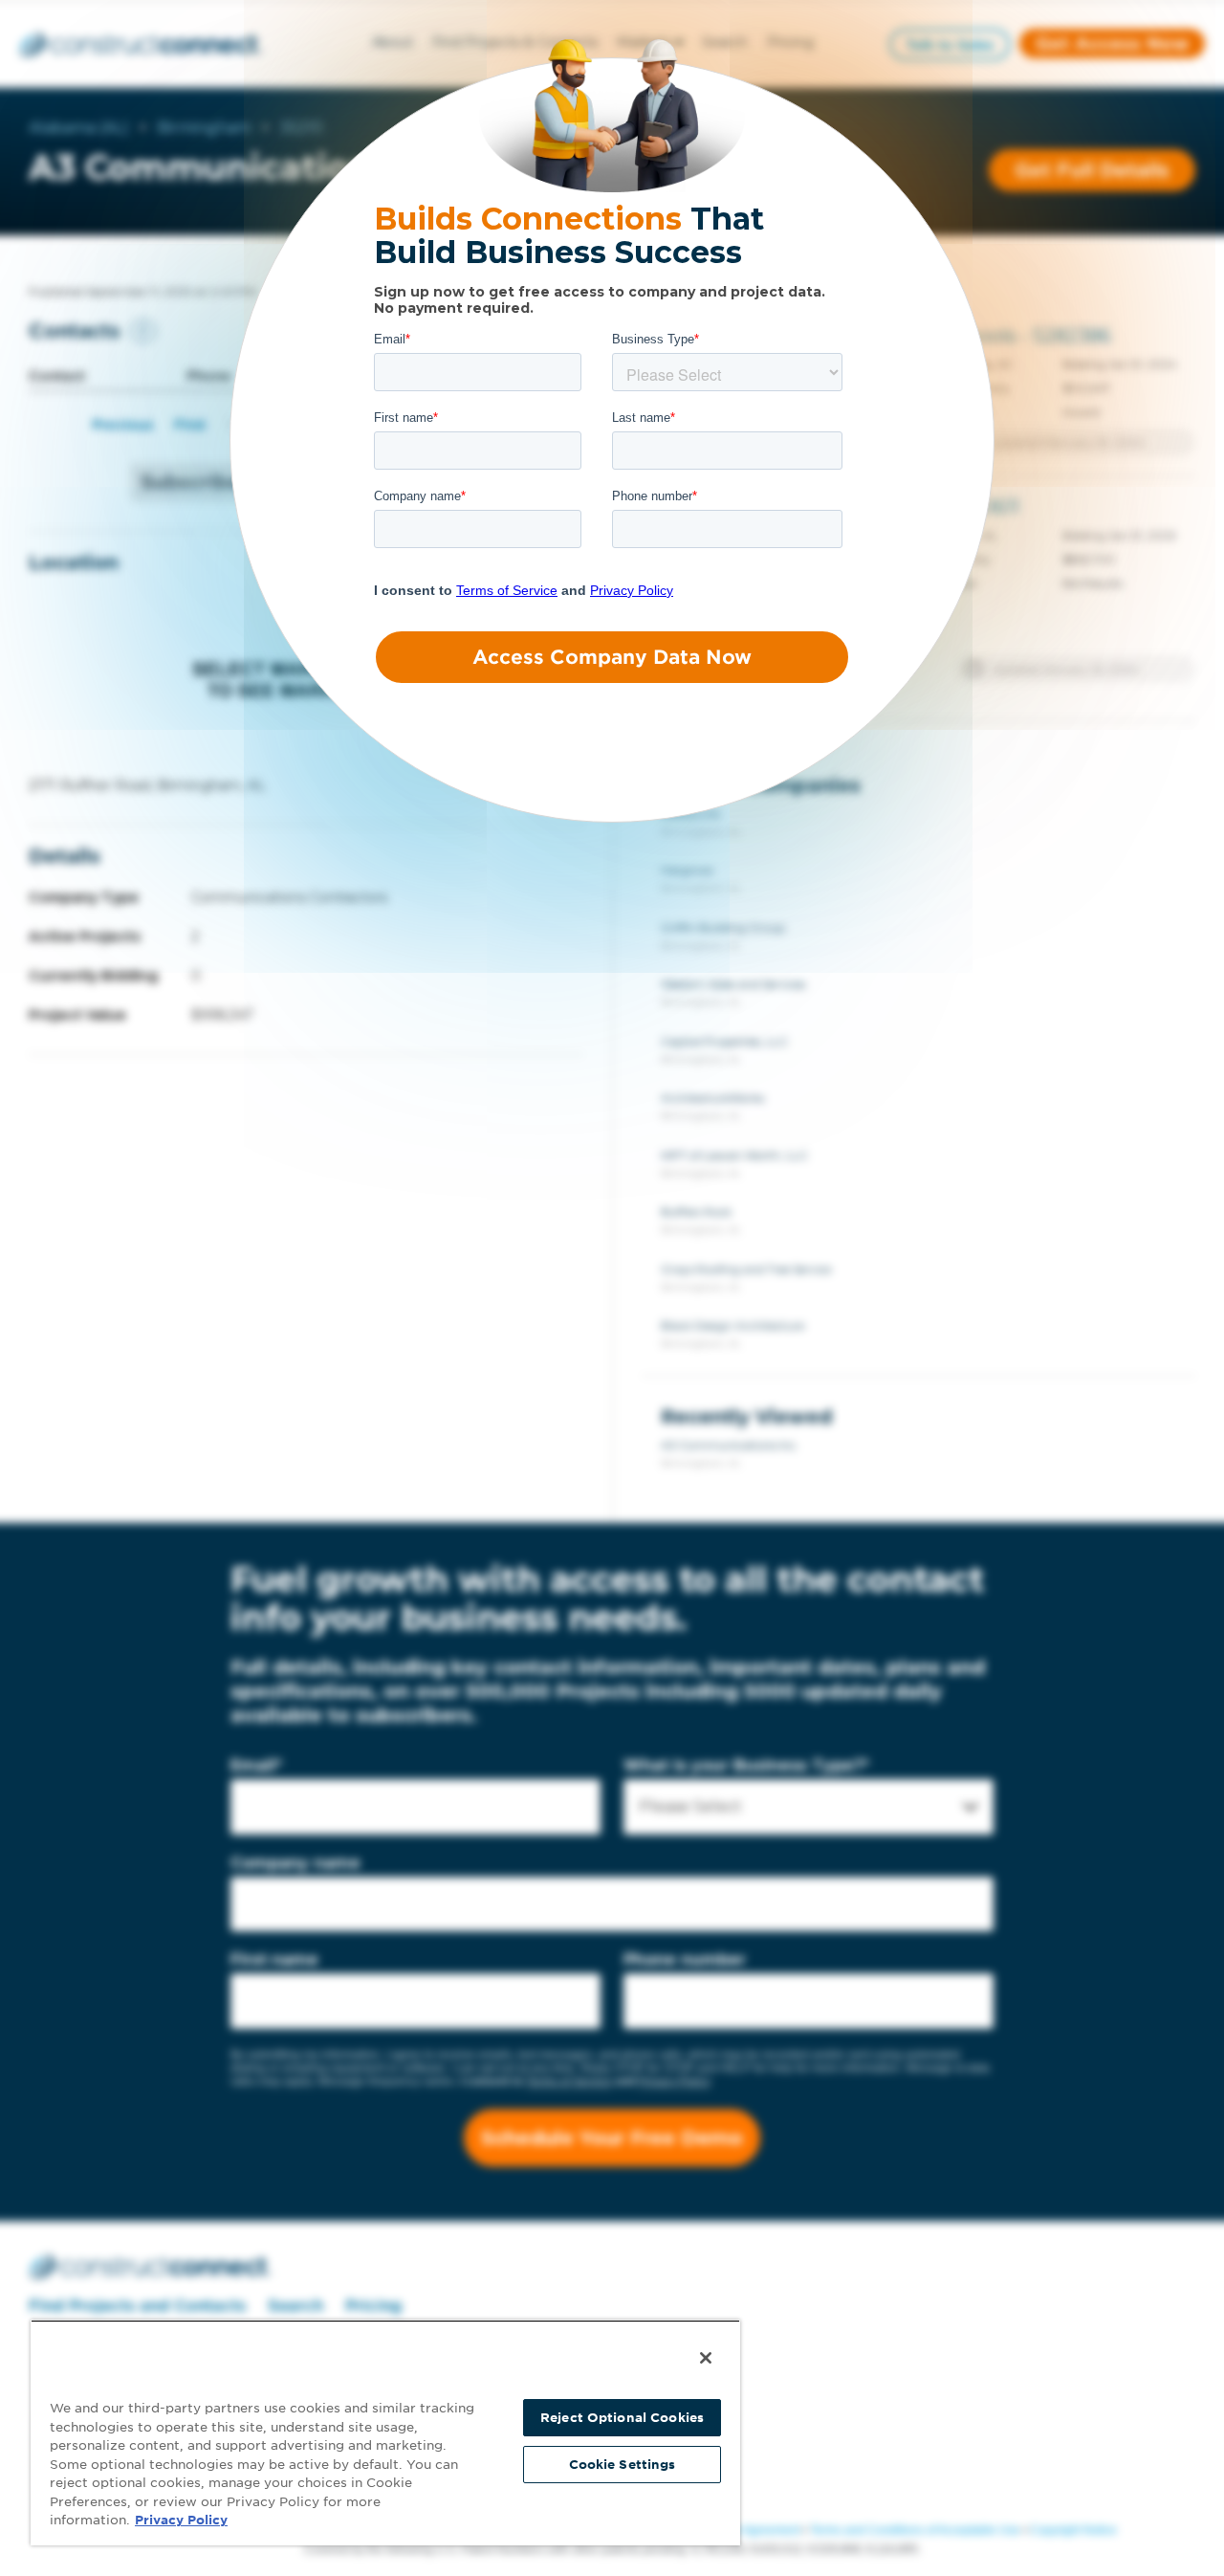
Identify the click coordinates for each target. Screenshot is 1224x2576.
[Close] (706, 2358)
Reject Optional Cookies (622, 2418)
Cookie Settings (623, 2465)
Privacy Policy (181, 2520)
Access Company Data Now (612, 657)
